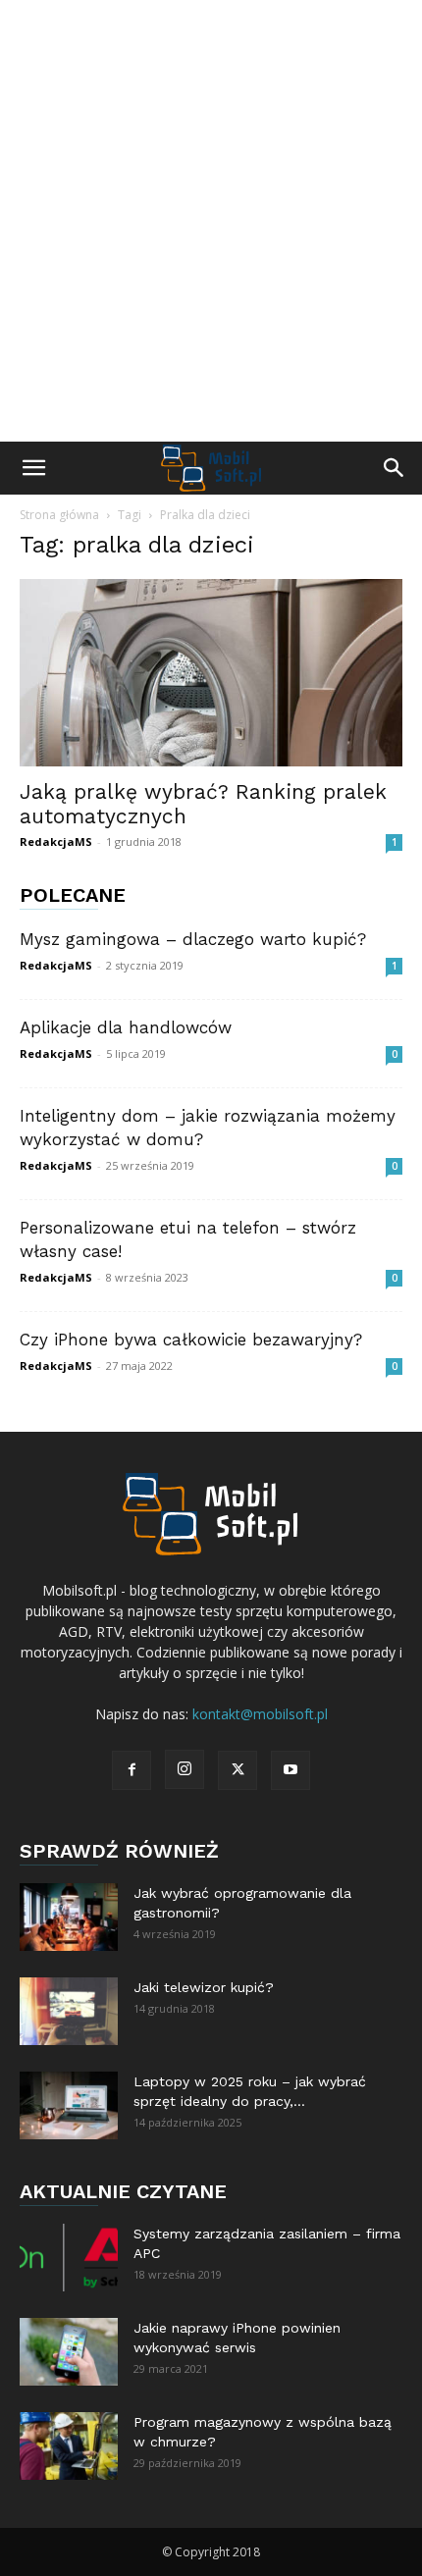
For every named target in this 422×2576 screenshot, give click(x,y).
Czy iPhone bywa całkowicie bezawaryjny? (191, 1340)
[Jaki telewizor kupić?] (69, 2011)
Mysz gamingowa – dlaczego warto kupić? (193, 939)
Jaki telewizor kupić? (204, 1987)
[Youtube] (290, 1770)
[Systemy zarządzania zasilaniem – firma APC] (69, 2258)
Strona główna (59, 515)
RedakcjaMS (56, 841)
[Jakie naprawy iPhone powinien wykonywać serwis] (69, 2352)
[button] (33, 468)
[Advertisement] (211, 221)
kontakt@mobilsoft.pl (260, 1714)
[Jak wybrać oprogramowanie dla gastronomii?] (69, 1917)
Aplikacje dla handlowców (126, 1027)
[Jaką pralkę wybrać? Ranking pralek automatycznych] (211, 673)
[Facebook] (132, 1770)
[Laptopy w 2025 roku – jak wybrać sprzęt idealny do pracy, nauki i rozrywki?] (69, 2105)
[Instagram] (185, 1769)
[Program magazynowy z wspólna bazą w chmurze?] (69, 2446)
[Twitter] (237, 1770)
